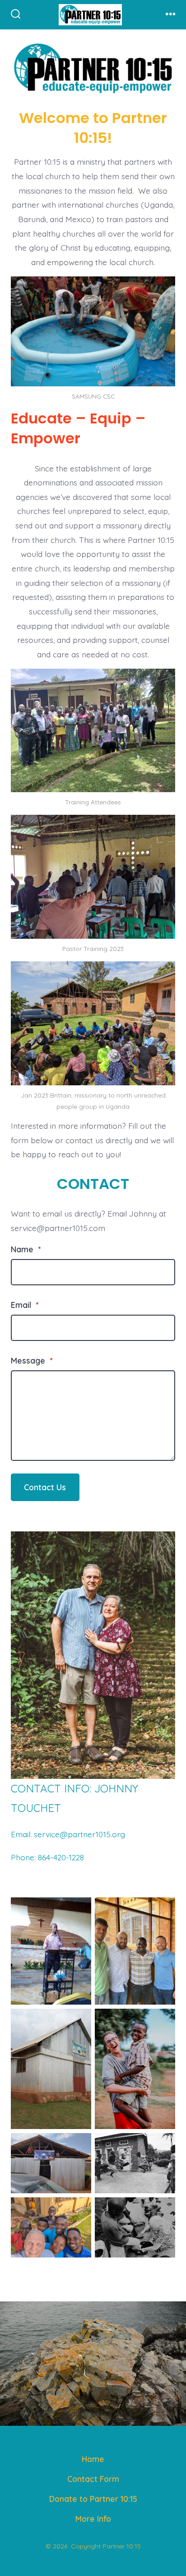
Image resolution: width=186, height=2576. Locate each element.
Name (26, 1249)
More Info (93, 2519)
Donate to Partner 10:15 (93, 2499)
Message (32, 1360)
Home (93, 2459)
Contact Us (45, 1487)
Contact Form (93, 2479)
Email (25, 1305)
